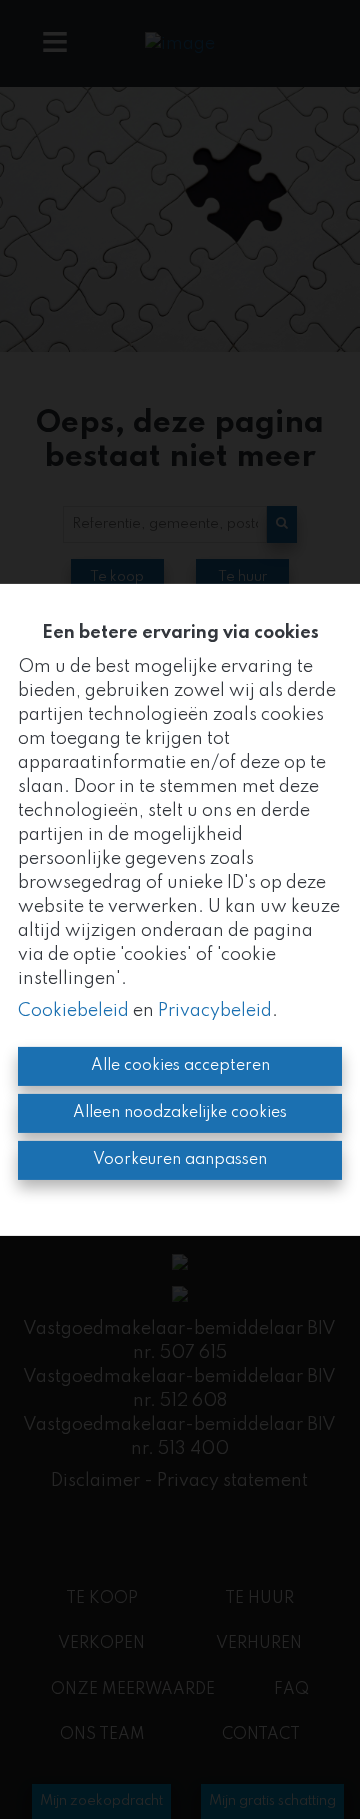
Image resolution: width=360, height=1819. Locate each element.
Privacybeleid (215, 1011)
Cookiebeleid (73, 1011)
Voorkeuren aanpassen (180, 1160)
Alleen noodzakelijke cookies (180, 1113)
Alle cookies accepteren (180, 1066)
